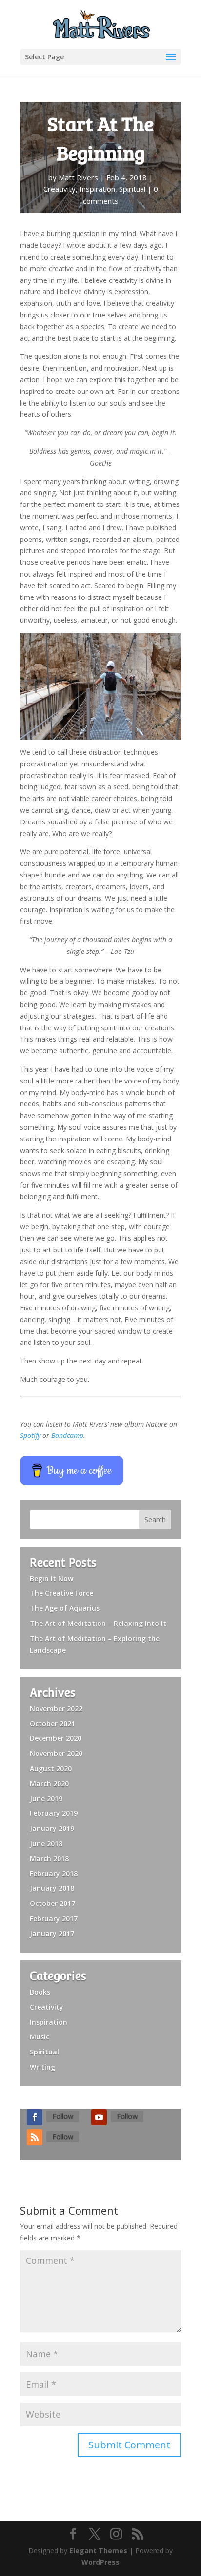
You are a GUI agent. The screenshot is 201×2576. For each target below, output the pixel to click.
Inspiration (97, 189)
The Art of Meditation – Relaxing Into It (98, 1623)
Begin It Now (51, 1578)
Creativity (60, 189)
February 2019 (54, 1813)
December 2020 (56, 1738)
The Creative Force (61, 1593)
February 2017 (54, 1918)
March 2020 (49, 1783)
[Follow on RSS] (35, 2137)
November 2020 (56, 1753)
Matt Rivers (78, 177)
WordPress (100, 2562)
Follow (63, 2116)
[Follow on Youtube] (99, 2117)
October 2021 (52, 1724)
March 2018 (49, 1858)
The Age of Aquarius (65, 1608)
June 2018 (46, 1843)
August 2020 (51, 1768)
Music (40, 2037)
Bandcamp (67, 1435)
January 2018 (52, 1888)
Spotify (30, 1435)
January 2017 (52, 1933)
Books (40, 1992)
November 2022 (56, 1708)
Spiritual (132, 189)
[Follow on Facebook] (35, 2117)
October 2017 (52, 1903)
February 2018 (54, 1874)
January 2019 (52, 1828)
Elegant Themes (98, 2550)
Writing (42, 2067)
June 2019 (46, 1799)
